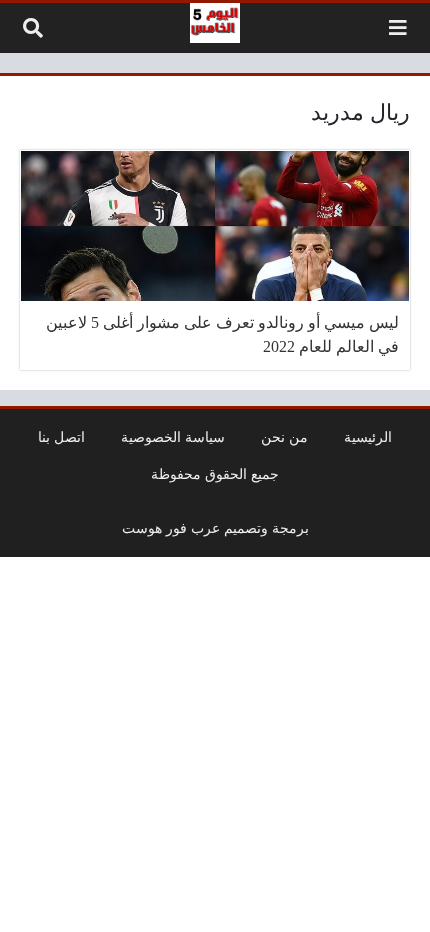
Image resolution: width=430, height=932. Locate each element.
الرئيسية (368, 437)
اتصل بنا (61, 437)
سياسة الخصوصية (173, 437)
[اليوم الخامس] (215, 23)
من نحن (284, 437)
